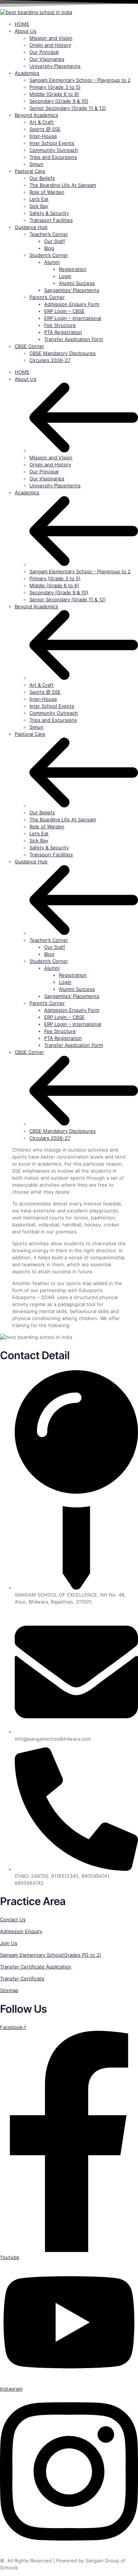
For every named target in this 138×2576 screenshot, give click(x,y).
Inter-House (43, 699)
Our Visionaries (47, 478)
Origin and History (50, 464)
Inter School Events (52, 706)
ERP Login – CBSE (64, 1017)
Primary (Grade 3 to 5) (55, 578)
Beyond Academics (36, 606)
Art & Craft (42, 685)
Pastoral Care (30, 734)
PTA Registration (63, 1038)
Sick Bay (39, 840)
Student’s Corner (49, 961)
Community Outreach (54, 713)
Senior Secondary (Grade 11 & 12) (68, 599)
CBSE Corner (29, 1052)
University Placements (55, 485)
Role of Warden (47, 826)
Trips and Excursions (53, 720)
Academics (27, 492)
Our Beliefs (42, 812)
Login (65, 982)
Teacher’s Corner (49, 940)
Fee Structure (60, 1031)
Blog (49, 954)
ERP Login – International (73, 1024)
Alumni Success (77, 989)
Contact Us (13, 1919)
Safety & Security (49, 847)
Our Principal (44, 471)
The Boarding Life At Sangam (63, 819)
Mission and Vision (51, 457)
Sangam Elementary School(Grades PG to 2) (51, 1955)
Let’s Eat (39, 833)
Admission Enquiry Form (72, 1010)
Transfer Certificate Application (36, 1967)
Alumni (52, 968)
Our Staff (55, 947)
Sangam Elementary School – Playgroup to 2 (80, 571)
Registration (73, 975)
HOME (22, 372)
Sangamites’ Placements (72, 996)
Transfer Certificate (22, 1978)
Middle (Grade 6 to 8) (54, 585)
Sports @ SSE (45, 692)
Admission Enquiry (21, 1931)
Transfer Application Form (74, 1045)
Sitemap (9, 1990)
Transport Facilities (51, 854)
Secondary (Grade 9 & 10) (59, 592)
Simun (36, 727)
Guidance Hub (31, 861)
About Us (26, 379)
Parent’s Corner (47, 1003)
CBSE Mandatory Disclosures (63, 1131)
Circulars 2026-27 (50, 1138)
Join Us (9, 1943)
